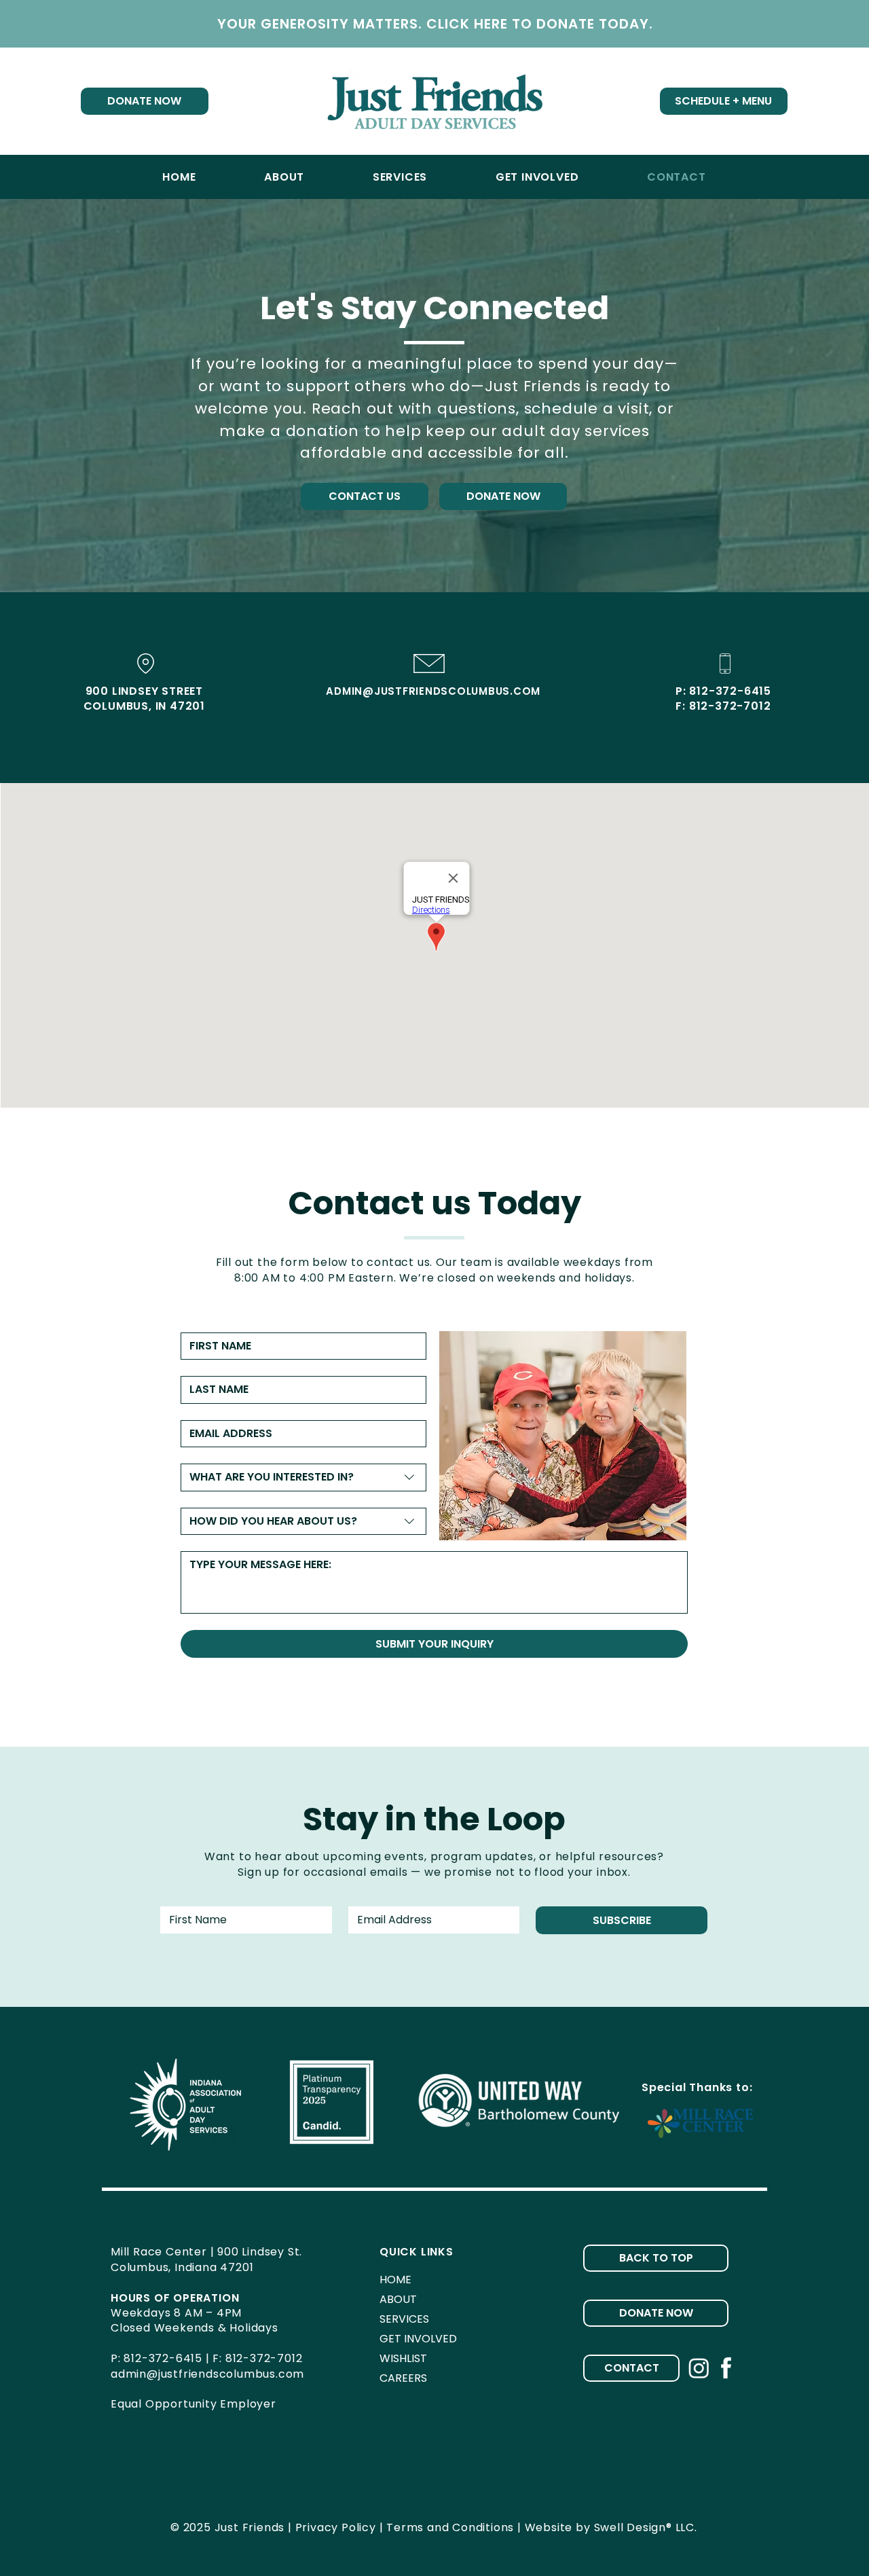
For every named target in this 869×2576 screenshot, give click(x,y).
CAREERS (403, 2378)
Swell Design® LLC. (646, 2527)
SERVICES (404, 2319)
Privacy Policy (336, 2527)
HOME (395, 2280)
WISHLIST (403, 2358)
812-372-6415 (730, 691)
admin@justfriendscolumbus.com (207, 2374)
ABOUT (398, 2299)
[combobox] (303, 1477)
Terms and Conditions (450, 2527)
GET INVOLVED (418, 2339)
